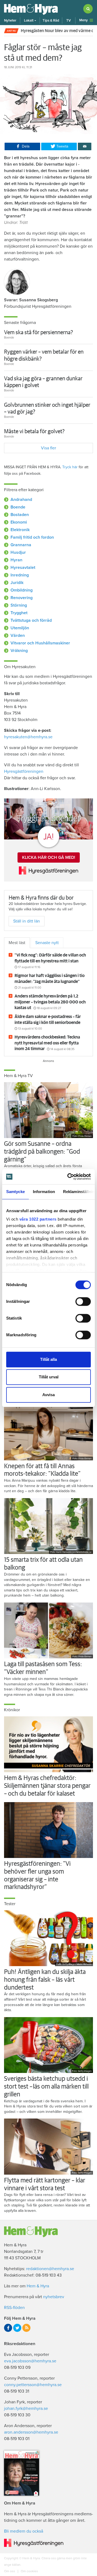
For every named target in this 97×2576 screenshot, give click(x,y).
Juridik (17, 583)
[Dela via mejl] (85, 146)
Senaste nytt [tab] (47, 943)
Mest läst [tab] (17, 943)
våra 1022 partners (38, 1219)
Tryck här (70, 467)
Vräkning (19, 651)
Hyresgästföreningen (24, 771)
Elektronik (20, 530)
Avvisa (48, 1395)
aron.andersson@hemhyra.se (31, 2432)
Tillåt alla (48, 1359)
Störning (19, 605)
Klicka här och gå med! (49, 857)
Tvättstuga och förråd (31, 620)
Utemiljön (20, 628)
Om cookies (29, 2571)
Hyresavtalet (23, 568)
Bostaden (20, 515)
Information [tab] (44, 1192)
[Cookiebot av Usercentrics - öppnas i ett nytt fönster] (68, 1177)
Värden (18, 636)
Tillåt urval (49, 1377)
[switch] (83, 1301)
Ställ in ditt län (27, 921)
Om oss (10, 2571)
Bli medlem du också (24, 2531)
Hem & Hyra (38, 2286)
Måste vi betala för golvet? (34, 431)
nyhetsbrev (54, 2297)
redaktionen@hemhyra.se (50, 2269)
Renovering (22, 598)
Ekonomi (19, 522)
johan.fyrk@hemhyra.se (26, 2408)
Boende (18, 507)
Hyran (16, 560)
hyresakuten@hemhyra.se (28, 737)
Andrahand (21, 500)
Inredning (20, 575)
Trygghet (19, 613)
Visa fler (48, 448)
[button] (30, 21)
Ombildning (22, 590)
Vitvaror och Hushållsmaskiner (40, 643)
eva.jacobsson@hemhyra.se (30, 2361)
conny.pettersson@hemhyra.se (33, 2385)
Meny (84, 20)
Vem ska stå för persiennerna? (39, 332)
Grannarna (21, 545)
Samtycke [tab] (15, 1192)
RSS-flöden (14, 2308)
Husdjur (18, 552)
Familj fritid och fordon (32, 537)
